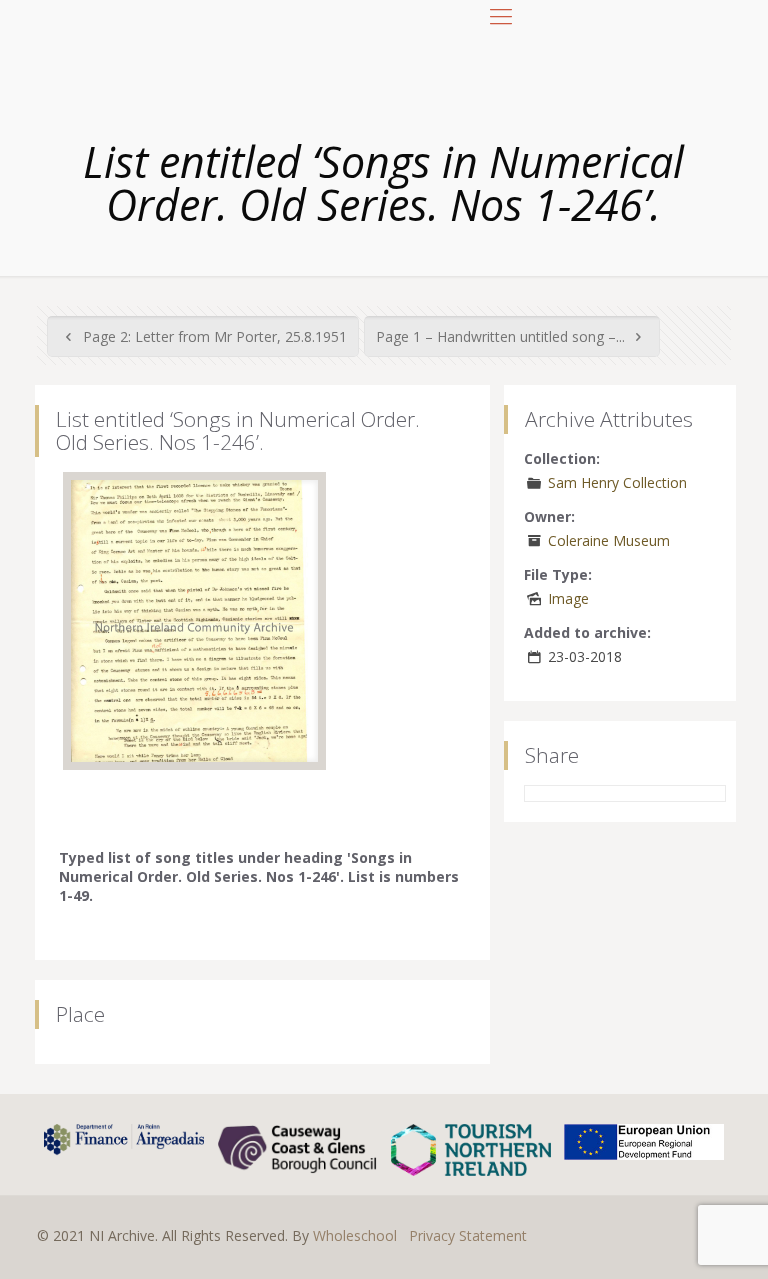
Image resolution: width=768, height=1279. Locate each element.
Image (568, 598)
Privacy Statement (468, 1235)
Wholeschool (355, 1235)
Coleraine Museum (609, 540)
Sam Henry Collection (617, 482)
